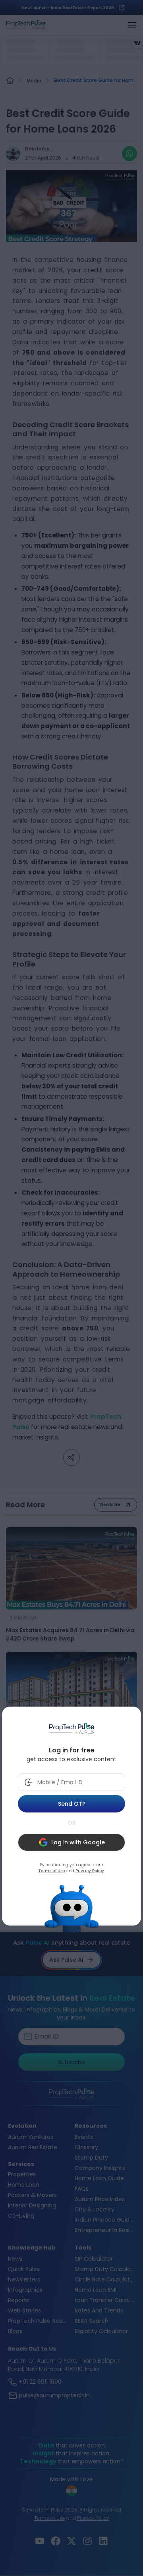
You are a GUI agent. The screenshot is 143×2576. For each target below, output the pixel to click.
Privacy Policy (90, 1871)
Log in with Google (78, 1842)
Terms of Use (51, 1871)
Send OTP (72, 1804)
